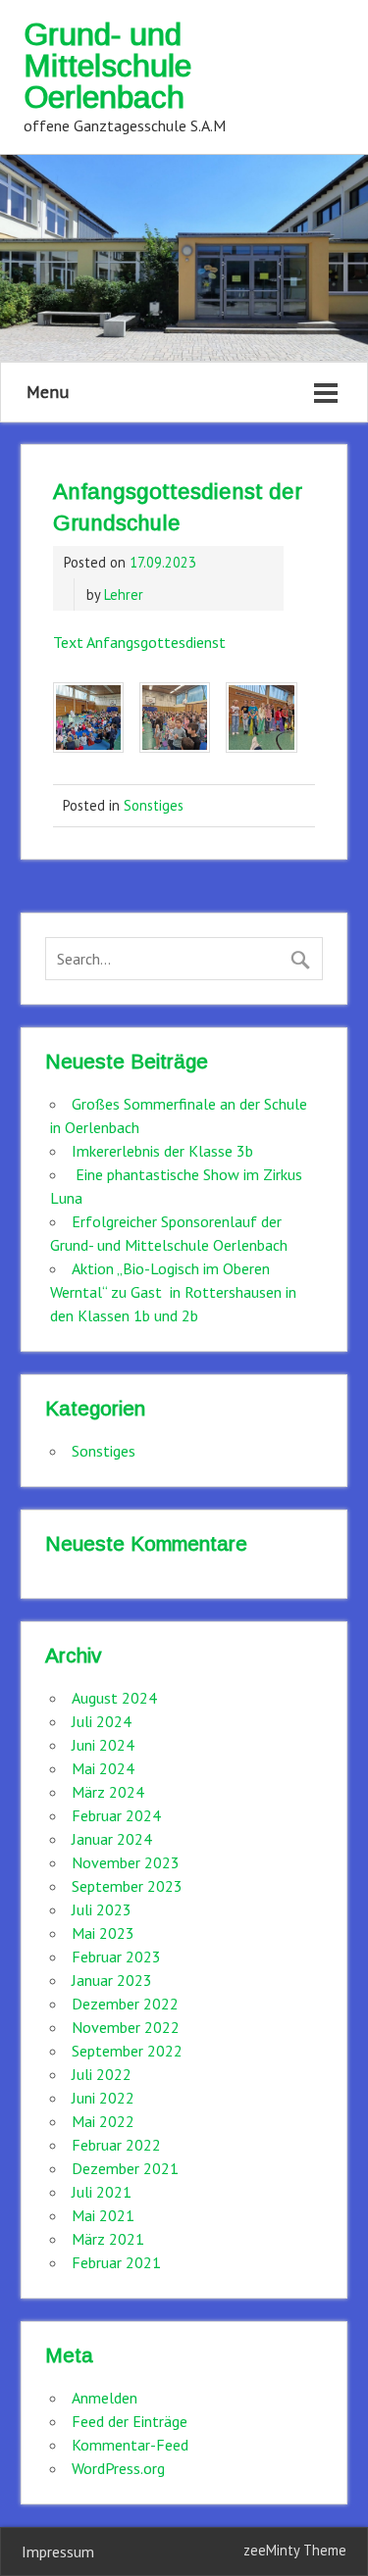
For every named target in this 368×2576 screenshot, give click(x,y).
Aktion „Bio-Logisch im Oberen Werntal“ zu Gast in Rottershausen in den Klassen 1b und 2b (173, 1292)
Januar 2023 (112, 1980)
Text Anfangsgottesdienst (139, 642)
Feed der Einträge (130, 2421)
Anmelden (105, 2398)
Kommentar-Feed (130, 2445)
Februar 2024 (116, 1815)
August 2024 (114, 1698)
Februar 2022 (116, 2145)
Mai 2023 (103, 1933)
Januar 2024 (112, 1839)
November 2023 (126, 1862)
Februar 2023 (116, 1957)
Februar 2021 (116, 2262)
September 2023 (127, 1886)
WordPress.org (118, 2468)
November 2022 (126, 2027)
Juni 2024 (103, 1745)
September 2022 (127, 2051)
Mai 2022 (103, 2121)
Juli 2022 (102, 2074)
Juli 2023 (102, 1909)
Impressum (58, 2551)
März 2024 (108, 1792)
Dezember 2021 (125, 2168)
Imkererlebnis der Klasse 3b (162, 1151)
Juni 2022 (103, 2098)
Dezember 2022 (125, 2004)
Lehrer (124, 594)
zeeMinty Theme (295, 2550)
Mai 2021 (103, 2215)
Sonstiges (154, 805)
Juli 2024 (102, 1721)
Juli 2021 (102, 2192)
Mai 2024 (103, 1768)
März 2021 (108, 2239)
